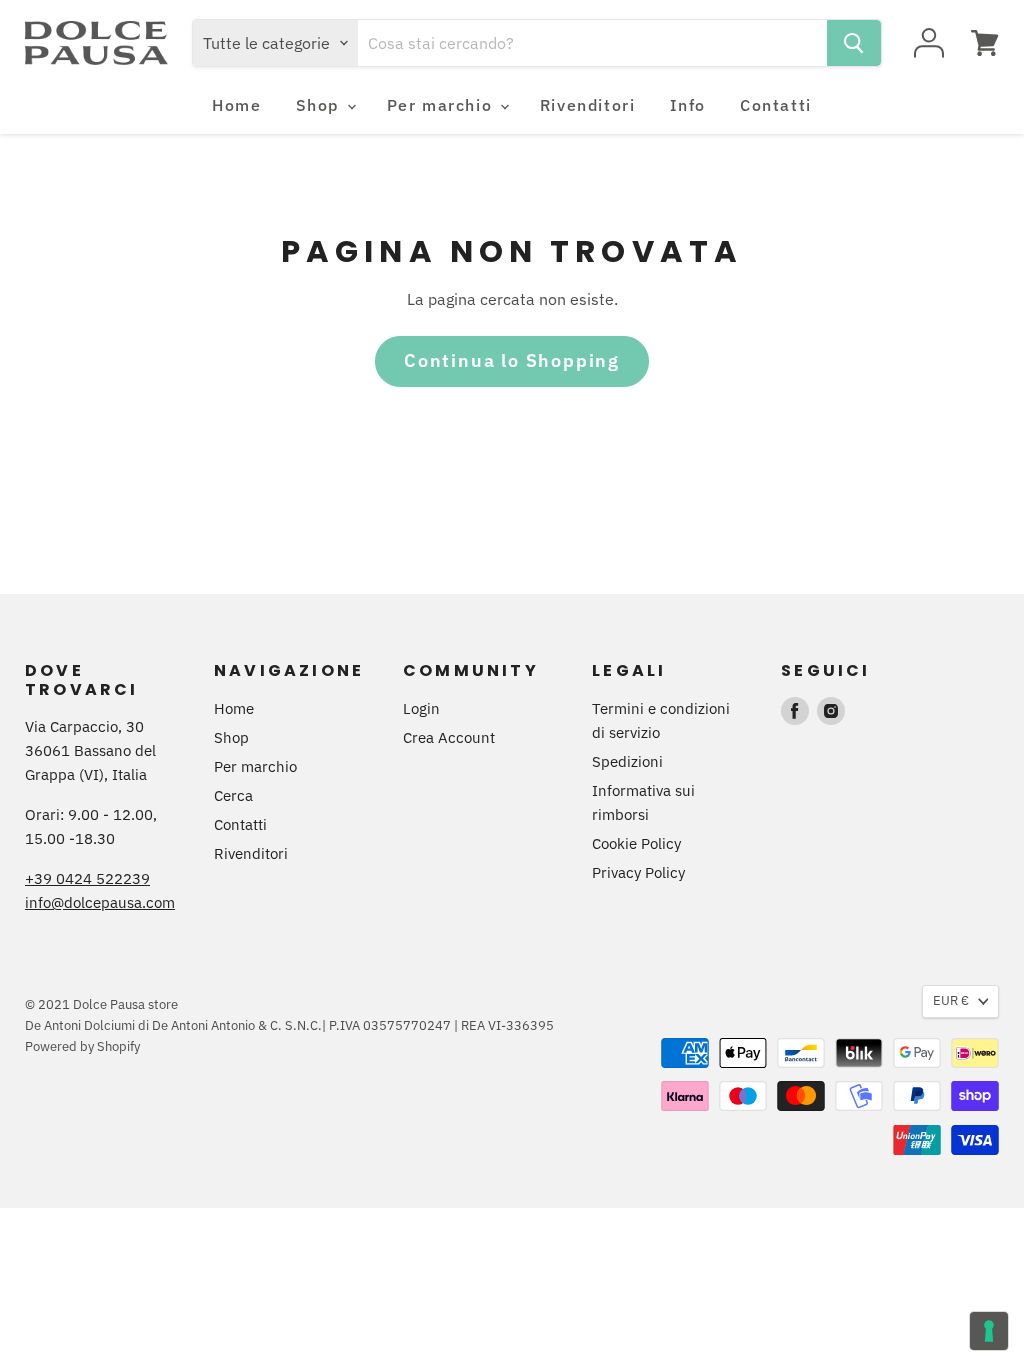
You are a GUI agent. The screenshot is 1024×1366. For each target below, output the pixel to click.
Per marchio (442, 105)
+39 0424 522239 (87, 878)
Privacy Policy (638, 872)
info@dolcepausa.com (100, 902)
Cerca (233, 795)
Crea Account (449, 737)
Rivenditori (588, 105)
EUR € (951, 1000)
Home (236, 105)
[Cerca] (854, 43)
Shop (320, 105)
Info (688, 105)
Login (421, 708)
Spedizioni (627, 761)
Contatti (776, 105)
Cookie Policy (636, 843)
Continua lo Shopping (512, 360)
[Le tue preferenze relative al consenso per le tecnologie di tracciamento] (989, 1331)
